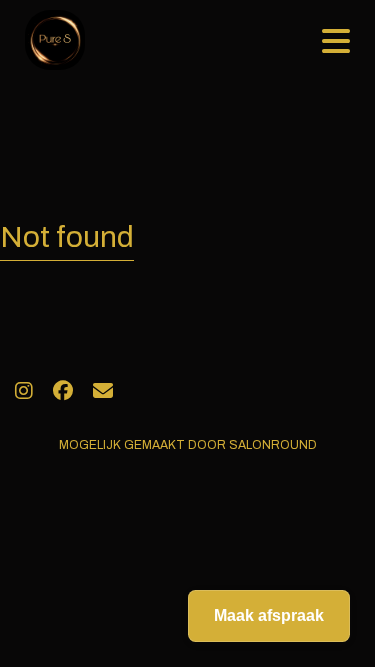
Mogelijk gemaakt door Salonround (188, 445)
